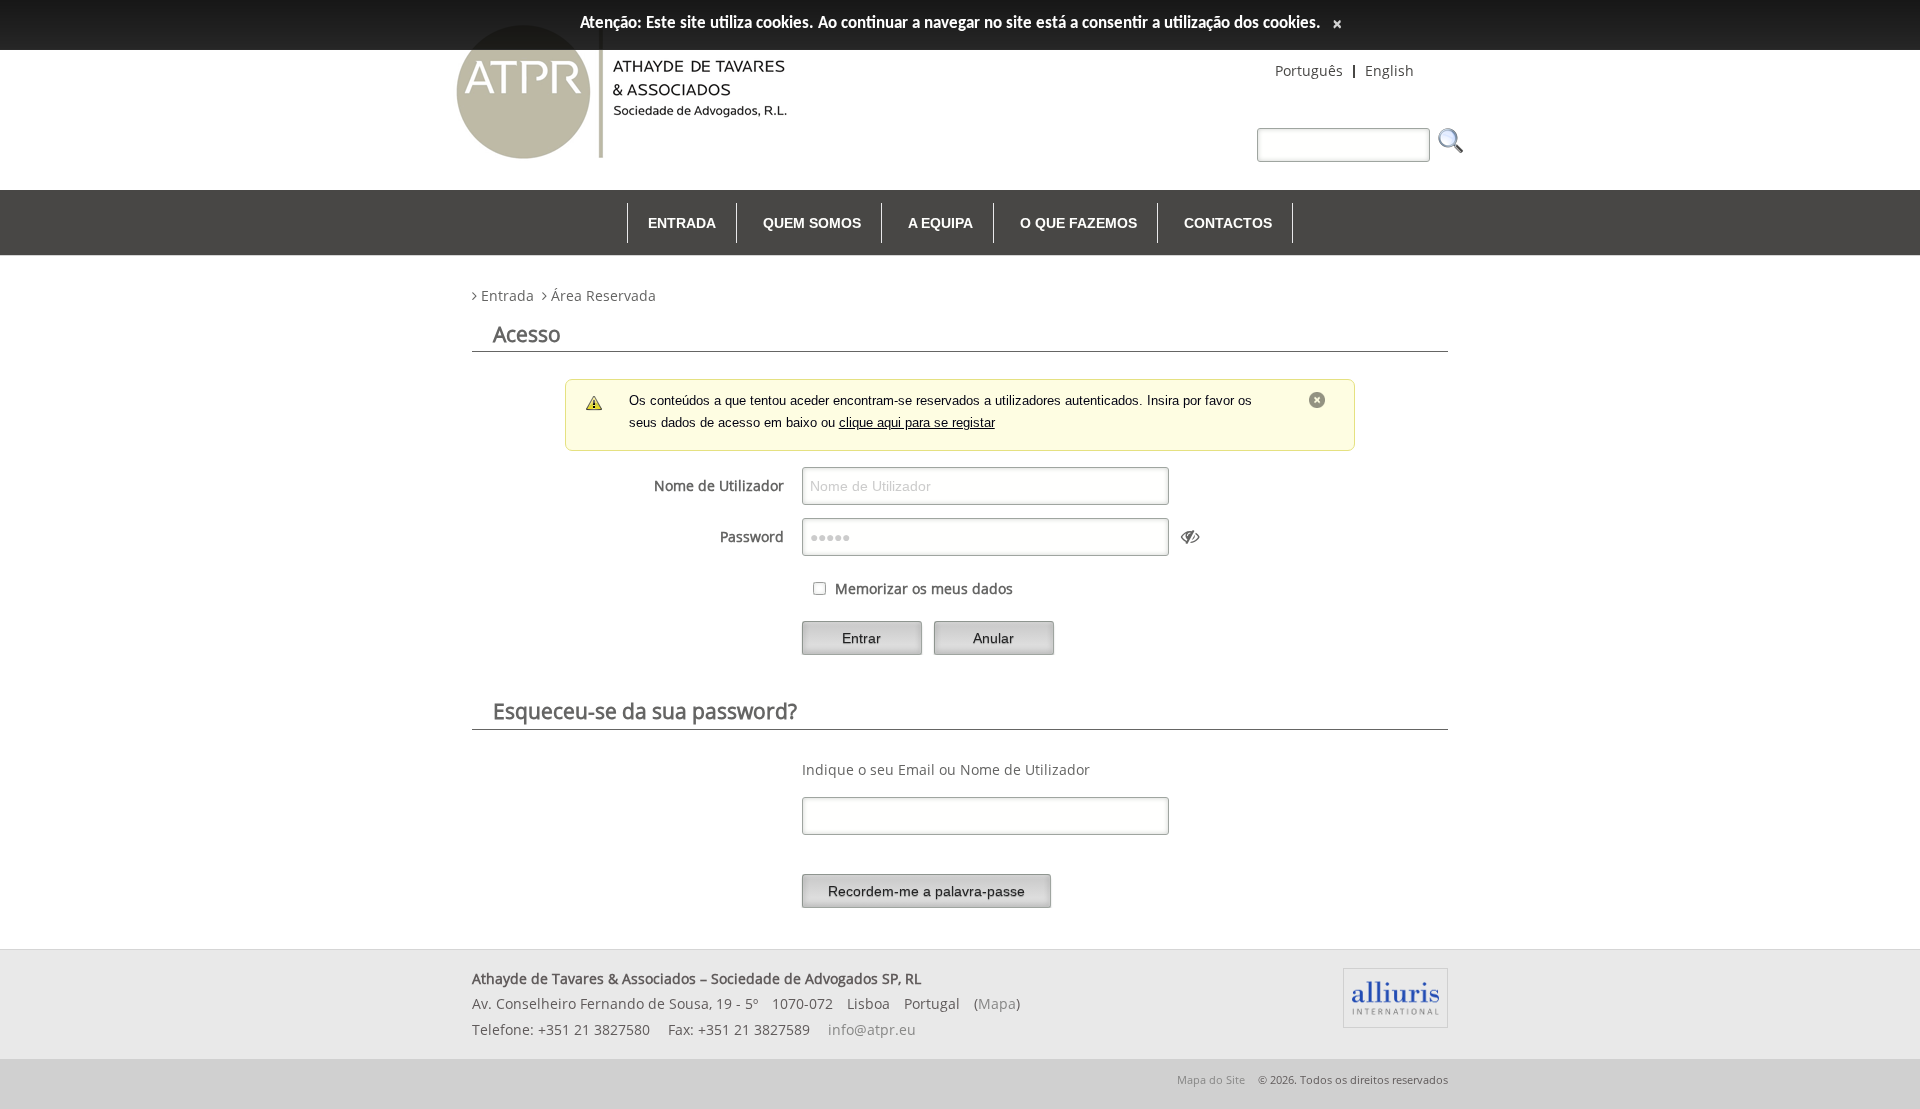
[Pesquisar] (1451, 141)
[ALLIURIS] (1395, 998)
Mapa (997, 1003)
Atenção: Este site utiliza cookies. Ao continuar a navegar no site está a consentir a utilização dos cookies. (950, 23)
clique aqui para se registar (917, 423)
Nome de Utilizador (719, 485)
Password (752, 536)
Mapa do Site (1211, 1079)
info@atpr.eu (872, 1029)
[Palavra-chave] (1252, 131)
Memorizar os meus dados (924, 588)
